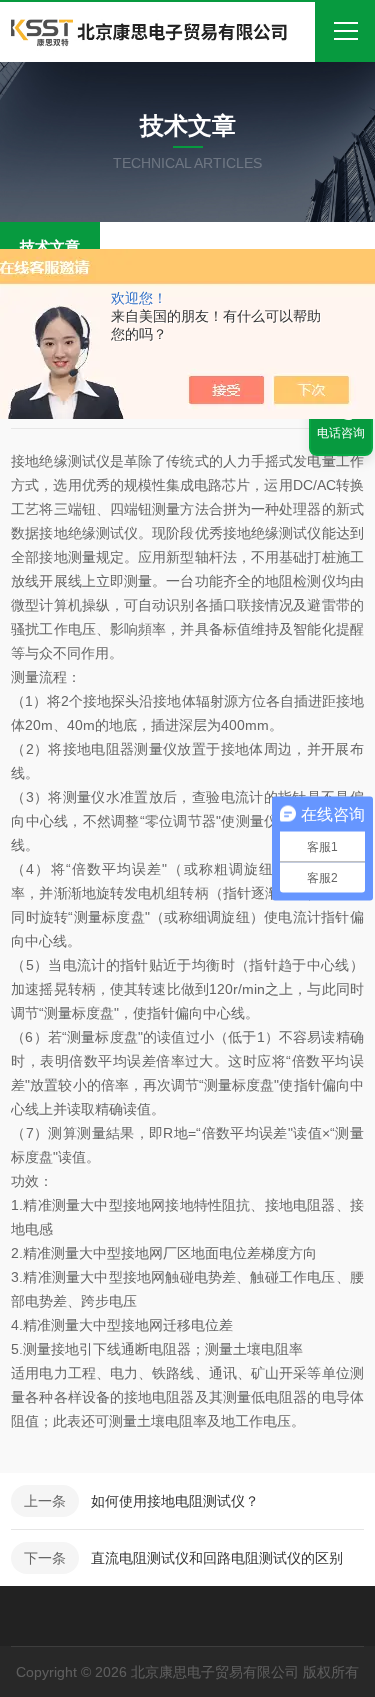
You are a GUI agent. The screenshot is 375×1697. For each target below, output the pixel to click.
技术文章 (50, 246)
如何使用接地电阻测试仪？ (175, 1501)
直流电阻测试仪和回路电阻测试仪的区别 (217, 1558)
